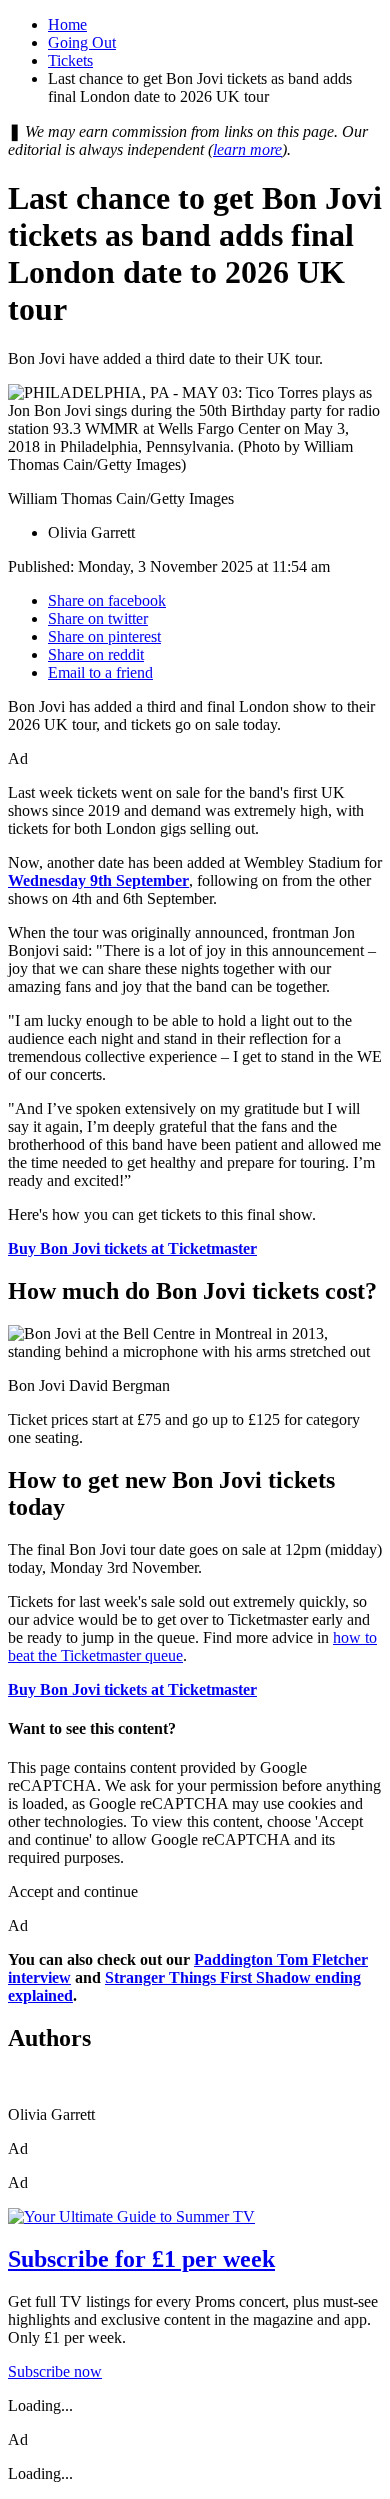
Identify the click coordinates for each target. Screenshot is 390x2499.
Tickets (70, 60)
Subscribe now (55, 2371)
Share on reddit (96, 654)
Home (67, 24)
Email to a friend (100, 672)
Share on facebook (107, 600)
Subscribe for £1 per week (141, 2259)
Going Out (82, 42)
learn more (247, 149)
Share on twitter (98, 618)
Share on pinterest (104, 636)
